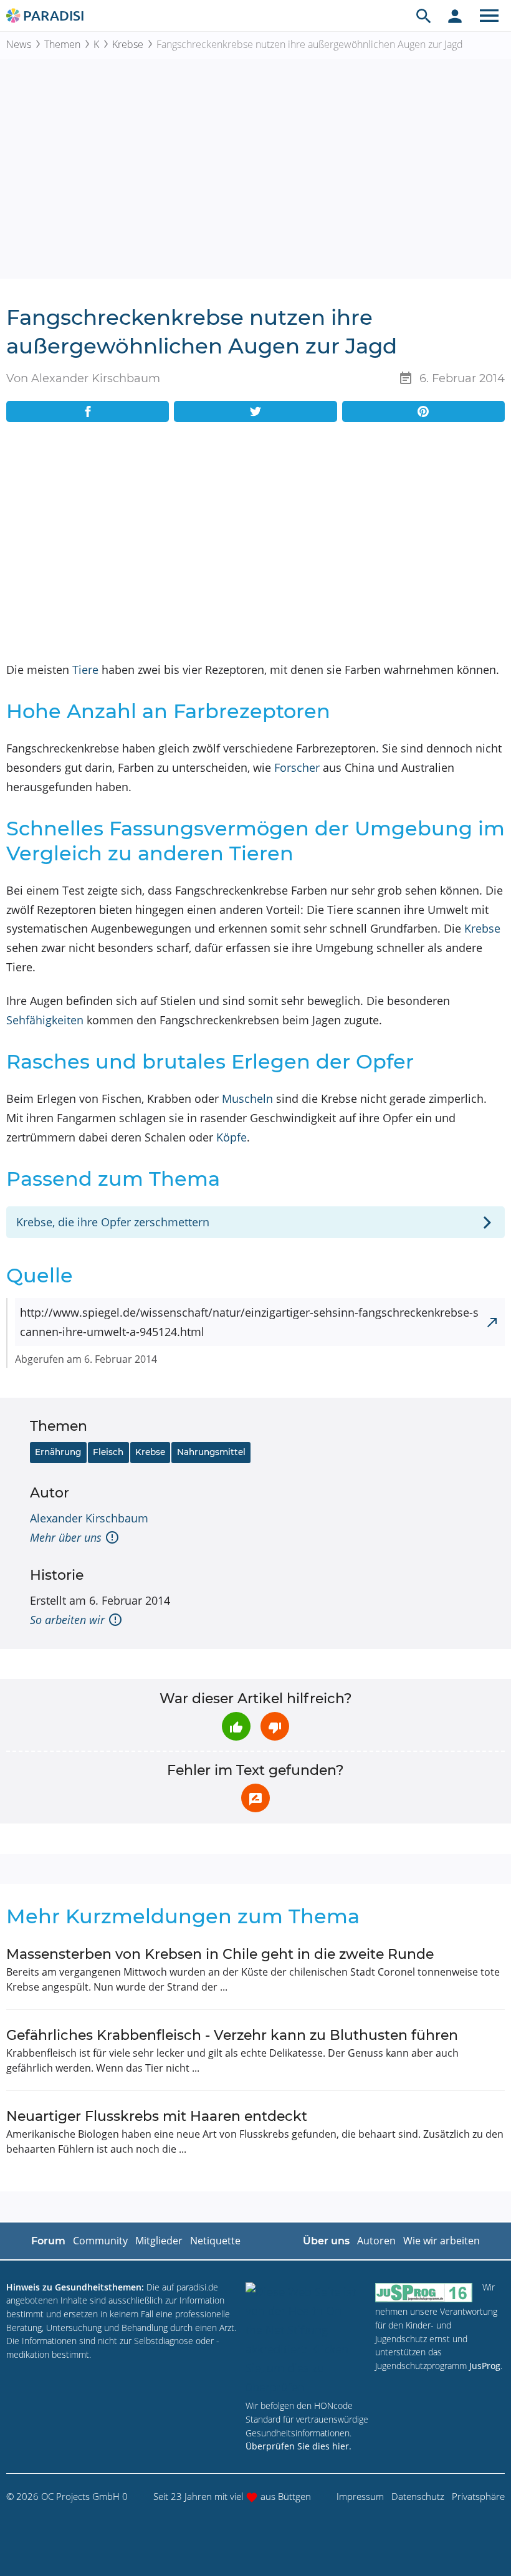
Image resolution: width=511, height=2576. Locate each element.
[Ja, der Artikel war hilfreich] (236, 1726)
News (19, 44)
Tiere (85, 670)
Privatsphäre (478, 2496)
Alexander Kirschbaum (89, 1518)
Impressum (360, 2496)
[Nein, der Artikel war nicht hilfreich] (275, 1726)
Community (100, 2241)
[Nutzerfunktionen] (455, 16)
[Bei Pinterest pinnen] (423, 411)
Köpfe (232, 1137)
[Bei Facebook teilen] (88, 411)
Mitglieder (159, 2241)
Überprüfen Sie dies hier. (298, 2446)
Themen (62, 44)
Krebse (128, 44)
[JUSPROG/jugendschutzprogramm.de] (424, 2293)
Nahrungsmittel (211, 1452)
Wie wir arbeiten (442, 2241)
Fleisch (108, 1452)
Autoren (376, 2241)
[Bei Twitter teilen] (255, 411)
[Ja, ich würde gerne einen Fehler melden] (255, 1798)
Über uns (326, 2241)
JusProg (485, 2366)
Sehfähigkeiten (45, 1020)
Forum (48, 2241)
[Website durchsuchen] (424, 16)
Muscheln (247, 1098)
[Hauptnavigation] (489, 16)
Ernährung (58, 1452)
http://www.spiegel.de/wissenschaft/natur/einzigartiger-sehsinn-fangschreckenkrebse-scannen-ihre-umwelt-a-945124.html (249, 1322)
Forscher (297, 767)
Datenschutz (418, 2496)
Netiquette (215, 2241)
